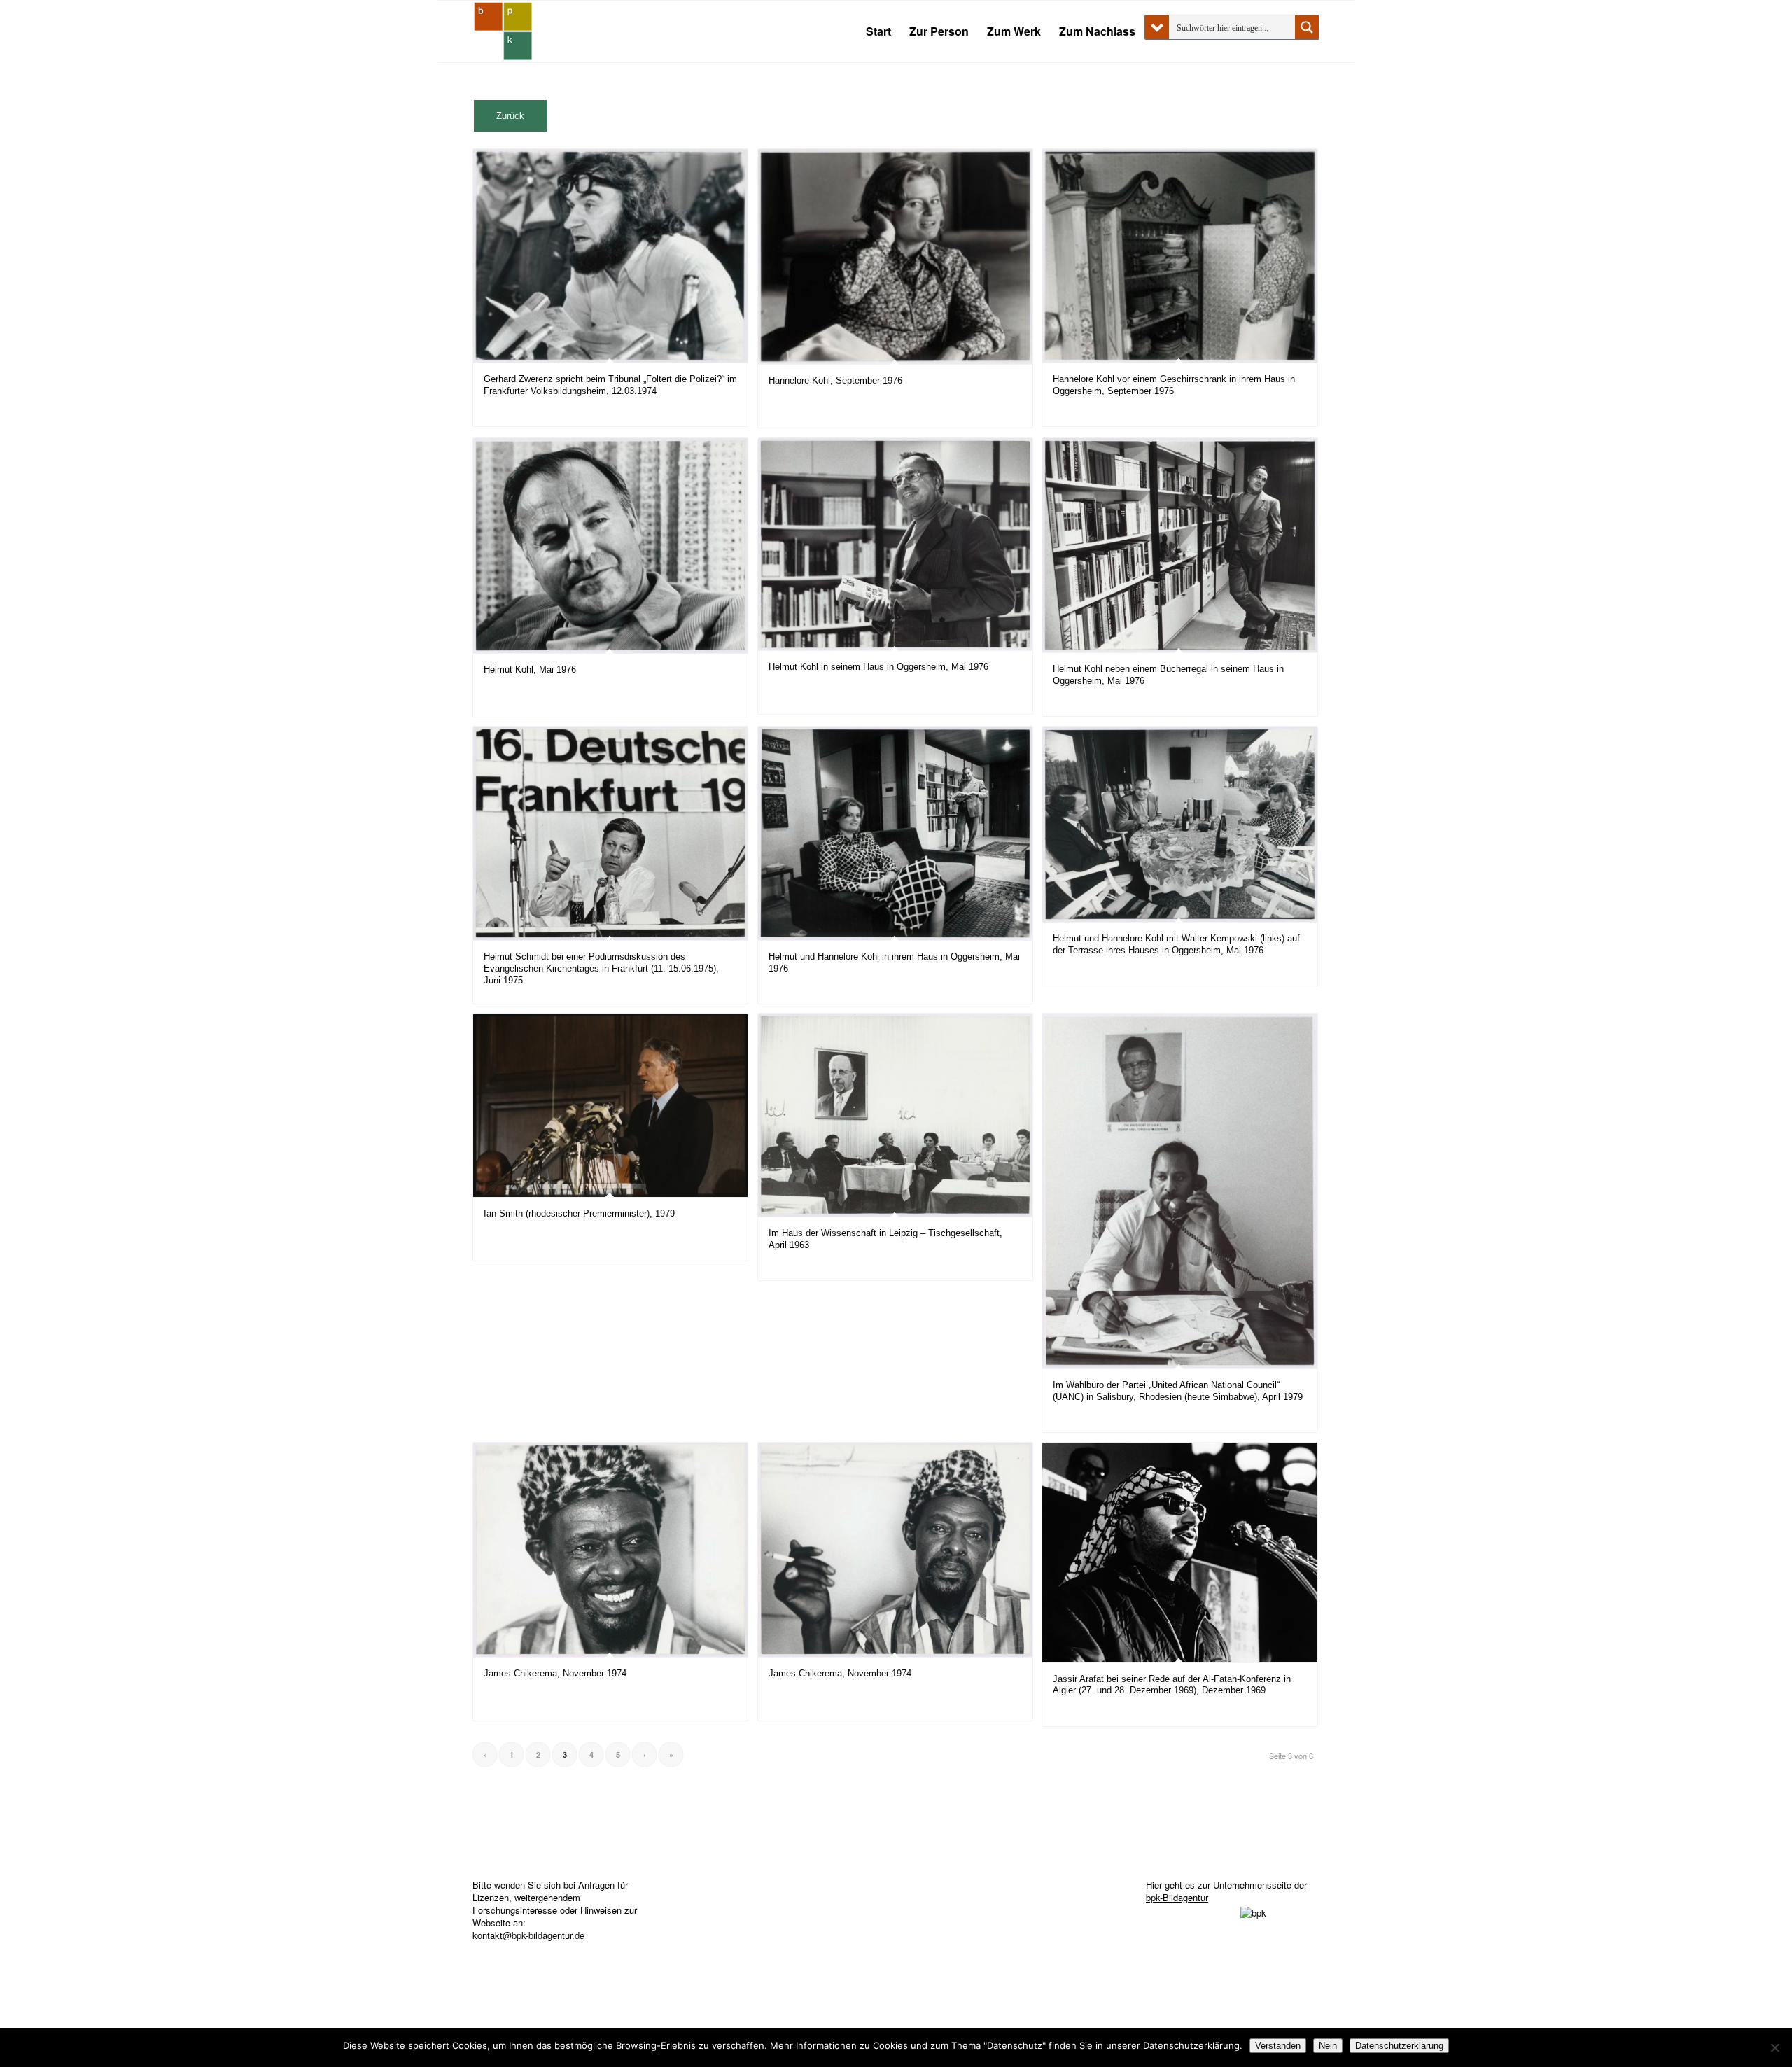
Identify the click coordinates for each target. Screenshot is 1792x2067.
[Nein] (1774, 2047)
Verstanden (1278, 2046)
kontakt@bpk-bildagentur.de (528, 1935)
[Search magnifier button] (1307, 27)
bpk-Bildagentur (1177, 1897)
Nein (1328, 2046)
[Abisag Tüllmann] (503, 31)
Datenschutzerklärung (1399, 2046)
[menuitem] (878, 31)
